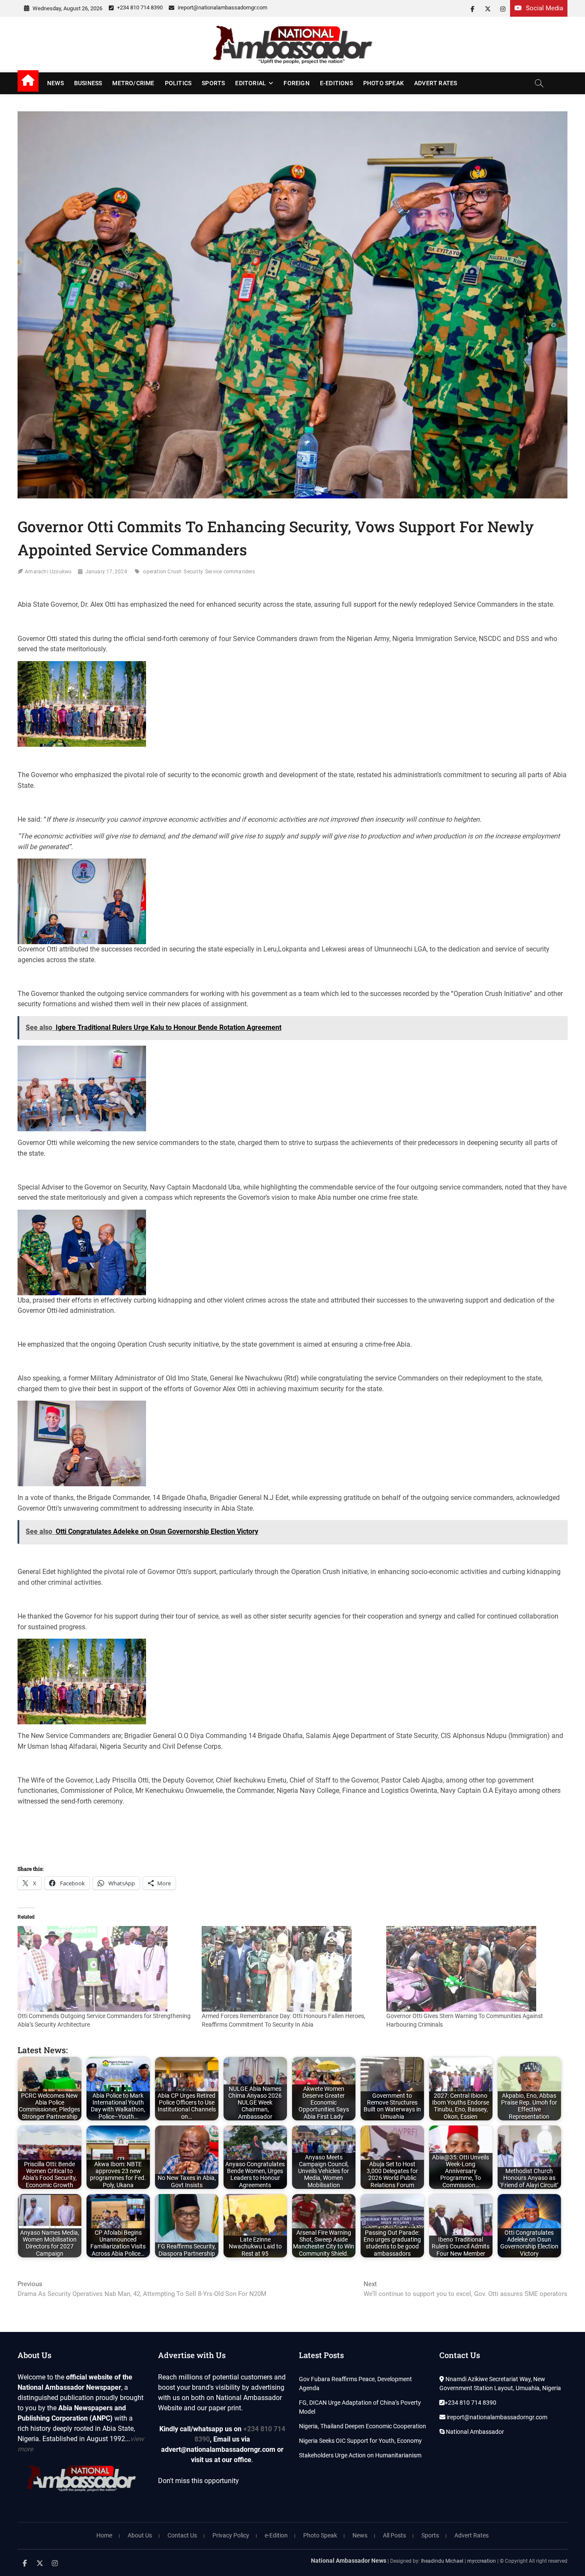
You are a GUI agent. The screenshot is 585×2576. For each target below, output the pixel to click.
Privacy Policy (231, 2535)
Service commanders (230, 572)
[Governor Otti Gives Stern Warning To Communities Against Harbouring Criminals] (474, 1969)
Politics (178, 83)
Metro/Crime (133, 83)
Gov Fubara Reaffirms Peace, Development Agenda (355, 2384)
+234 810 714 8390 (139, 7)
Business (88, 83)
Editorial (251, 83)
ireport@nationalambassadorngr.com (222, 7)
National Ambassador (474, 2432)
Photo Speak (384, 83)
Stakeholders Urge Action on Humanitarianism (360, 2455)
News (55, 83)
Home (104, 2535)
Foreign (296, 83)
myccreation (482, 2561)
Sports (213, 83)
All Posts (394, 2535)
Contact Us (182, 2535)
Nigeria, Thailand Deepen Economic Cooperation (363, 2426)
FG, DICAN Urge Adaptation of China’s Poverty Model (360, 2407)
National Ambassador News (349, 2561)
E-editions (336, 83)
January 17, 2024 (106, 572)
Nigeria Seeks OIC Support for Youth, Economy (360, 2441)
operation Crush (162, 572)
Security (193, 572)
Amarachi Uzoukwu (48, 572)
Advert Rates (436, 83)
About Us (140, 2535)
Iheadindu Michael (442, 2561)
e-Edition (276, 2535)
